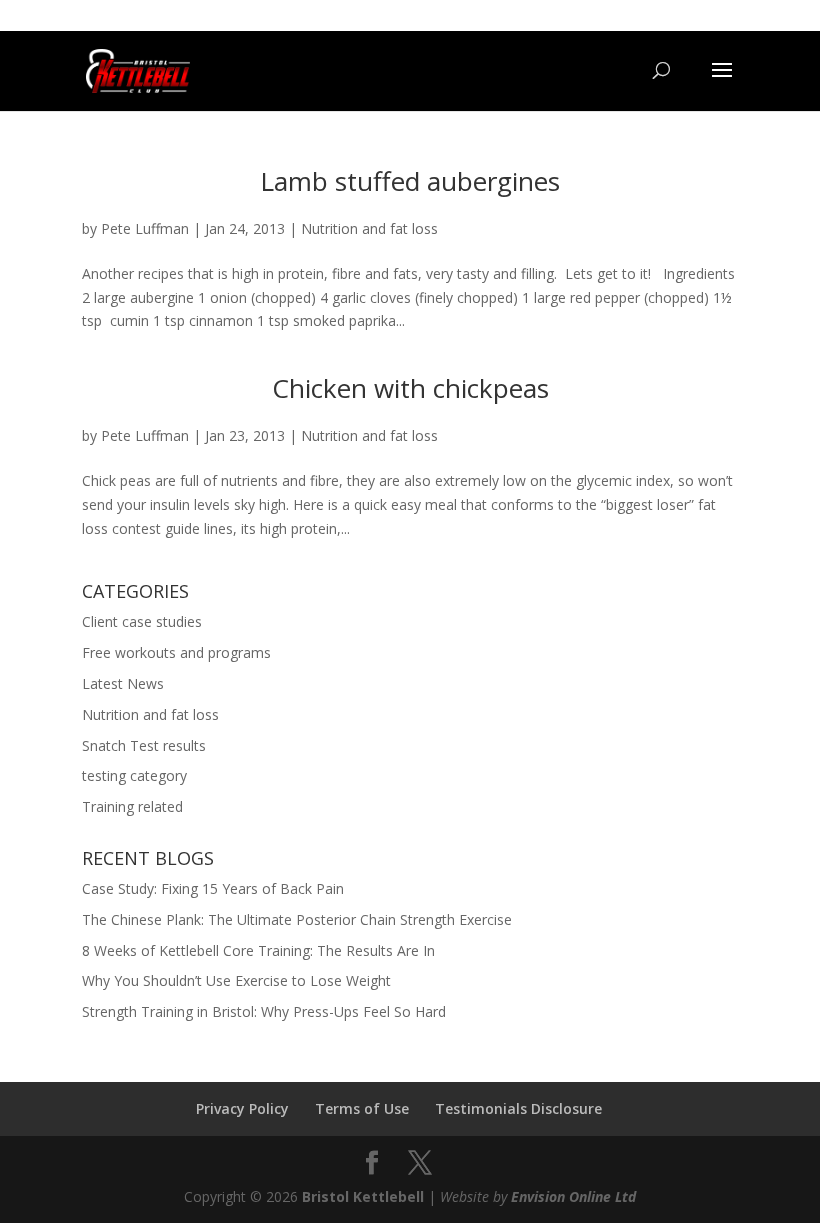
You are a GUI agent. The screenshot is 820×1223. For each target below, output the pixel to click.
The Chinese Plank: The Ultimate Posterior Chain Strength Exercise (297, 919)
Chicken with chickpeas (410, 388)
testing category (134, 775)
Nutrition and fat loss (369, 228)
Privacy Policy (242, 1108)
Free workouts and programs (176, 652)
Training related (132, 806)
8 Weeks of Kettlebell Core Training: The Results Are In (258, 950)
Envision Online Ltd (573, 1196)
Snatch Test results (144, 745)
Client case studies (142, 621)
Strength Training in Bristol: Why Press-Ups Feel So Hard (264, 1011)
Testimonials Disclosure (518, 1108)
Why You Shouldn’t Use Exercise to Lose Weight (236, 980)
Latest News (123, 683)
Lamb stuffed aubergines (410, 181)
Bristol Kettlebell (363, 1196)
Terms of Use (362, 1108)
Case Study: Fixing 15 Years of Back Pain (213, 888)
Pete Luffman (145, 228)
